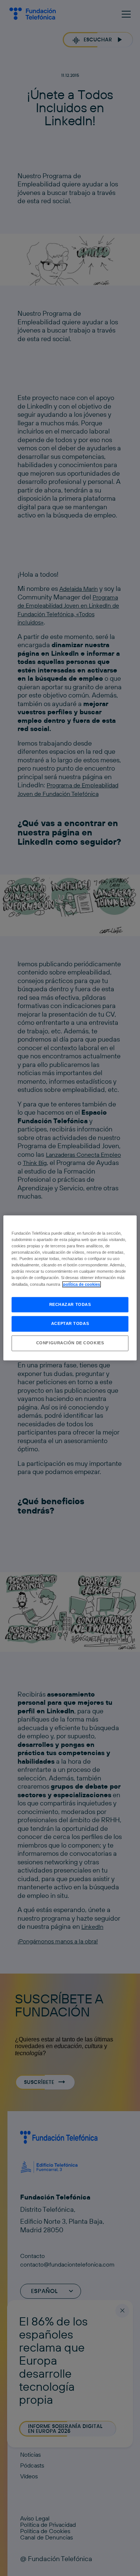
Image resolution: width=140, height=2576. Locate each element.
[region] (70, 1288)
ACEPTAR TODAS (70, 1324)
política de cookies (82, 1284)
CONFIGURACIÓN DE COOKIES (70, 1343)
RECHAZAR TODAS (70, 1304)
